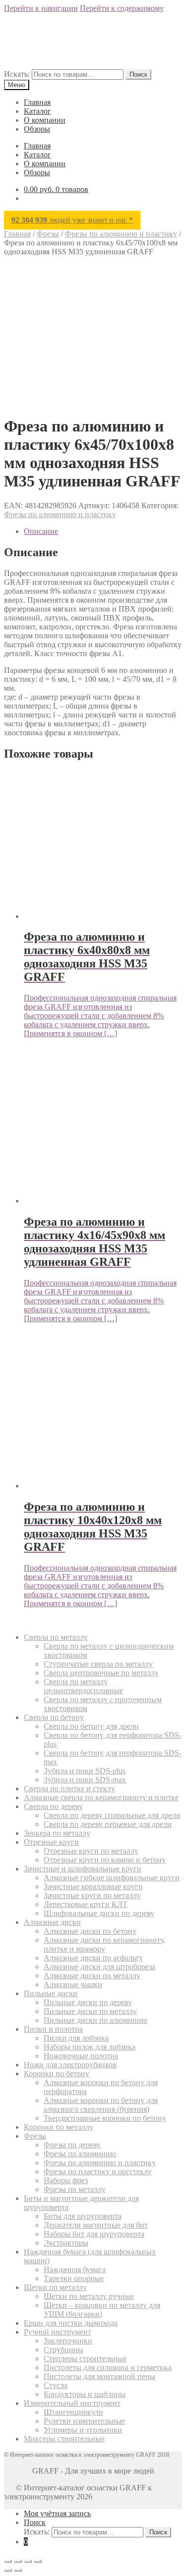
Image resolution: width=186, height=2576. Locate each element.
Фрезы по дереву (72, 2145)
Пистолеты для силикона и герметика (108, 2367)
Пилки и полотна (53, 2029)
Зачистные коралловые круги (93, 1886)
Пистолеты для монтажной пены (99, 2376)
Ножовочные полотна (81, 2056)
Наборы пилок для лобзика (90, 2047)
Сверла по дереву (53, 1806)
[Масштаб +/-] (8, 2561)
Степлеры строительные (85, 2359)
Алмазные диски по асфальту (93, 1958)
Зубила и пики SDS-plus (85, 1771)
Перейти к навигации (41, 8)
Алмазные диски (52, 1922)
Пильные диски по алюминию (95, 2020)
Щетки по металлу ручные (89, 2296)
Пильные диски (51, 1993)
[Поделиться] (28, 2561)
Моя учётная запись (57, 2513)
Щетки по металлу (55, 2287)
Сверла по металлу (56, 1637)
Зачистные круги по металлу (92, 1895)
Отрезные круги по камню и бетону (105, 1860)
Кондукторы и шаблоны (85, 2394)
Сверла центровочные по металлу (101, 1673)
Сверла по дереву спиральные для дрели (112, 1815)
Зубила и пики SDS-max (85, 1780)
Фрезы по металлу (75, 2189)
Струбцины (63, 2350)
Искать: (17, 74)
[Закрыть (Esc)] (38, 2561)
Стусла (56, 2385)
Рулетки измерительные (84, 2421)
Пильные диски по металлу (90, 2011)
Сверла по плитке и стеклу (69, 1789)
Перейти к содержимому (122, 8)
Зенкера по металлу (57, 1833)
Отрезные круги (51, 1842)
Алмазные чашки (73, 1984)
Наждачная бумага (75, 2269)
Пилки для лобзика (76, 2038)
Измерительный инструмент (72, 2403)
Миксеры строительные (64, 2439)
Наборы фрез (66, 2180)
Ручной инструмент (58, 2332)
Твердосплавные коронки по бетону (105, 2118)
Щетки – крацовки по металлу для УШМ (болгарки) (102, 2310)
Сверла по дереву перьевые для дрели (108, 1824)
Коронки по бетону (57, 2074)
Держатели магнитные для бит (96, 2225)
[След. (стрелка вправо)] (18, 2570)
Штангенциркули (73, 2412)
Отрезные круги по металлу (91, 1851)
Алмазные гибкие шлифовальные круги (112, 1878)
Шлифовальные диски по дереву (99, 1913)
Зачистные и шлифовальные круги (83, 1869)
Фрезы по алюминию (80, 2154)
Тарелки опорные (74, 2278)
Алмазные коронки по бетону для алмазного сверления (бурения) (101, 2105)
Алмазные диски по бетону (90, 1931)
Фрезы (48, 234)
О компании (45, 120)
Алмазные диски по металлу (92, 1976)
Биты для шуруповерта (83, 2216)
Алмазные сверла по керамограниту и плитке (101, 1797)
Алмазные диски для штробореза (99, 1967)
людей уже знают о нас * (72, 220)
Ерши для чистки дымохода (71, 2323)
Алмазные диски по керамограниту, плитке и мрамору (104, 1944)
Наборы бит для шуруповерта (94, 2234)
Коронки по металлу (59, 2127)
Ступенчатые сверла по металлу (98, 1664)
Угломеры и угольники (83, 2430)
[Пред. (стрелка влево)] (8, 2570)
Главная (37, 102)
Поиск (138, 74)
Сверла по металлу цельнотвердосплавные (83, 1686)
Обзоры (37, 129)
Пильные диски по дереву (88, 2002)
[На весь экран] (18, 2561)
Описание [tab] (41, 531)
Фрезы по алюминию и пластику (121, 234)
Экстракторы (66, 2243)
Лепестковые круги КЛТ (86, 1904)
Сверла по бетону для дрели (91, 1726)
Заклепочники (68, 2341)
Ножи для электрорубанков (70, 2065)
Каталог (37, 111)
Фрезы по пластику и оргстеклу (98, 2171)
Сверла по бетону (54, 1717)
